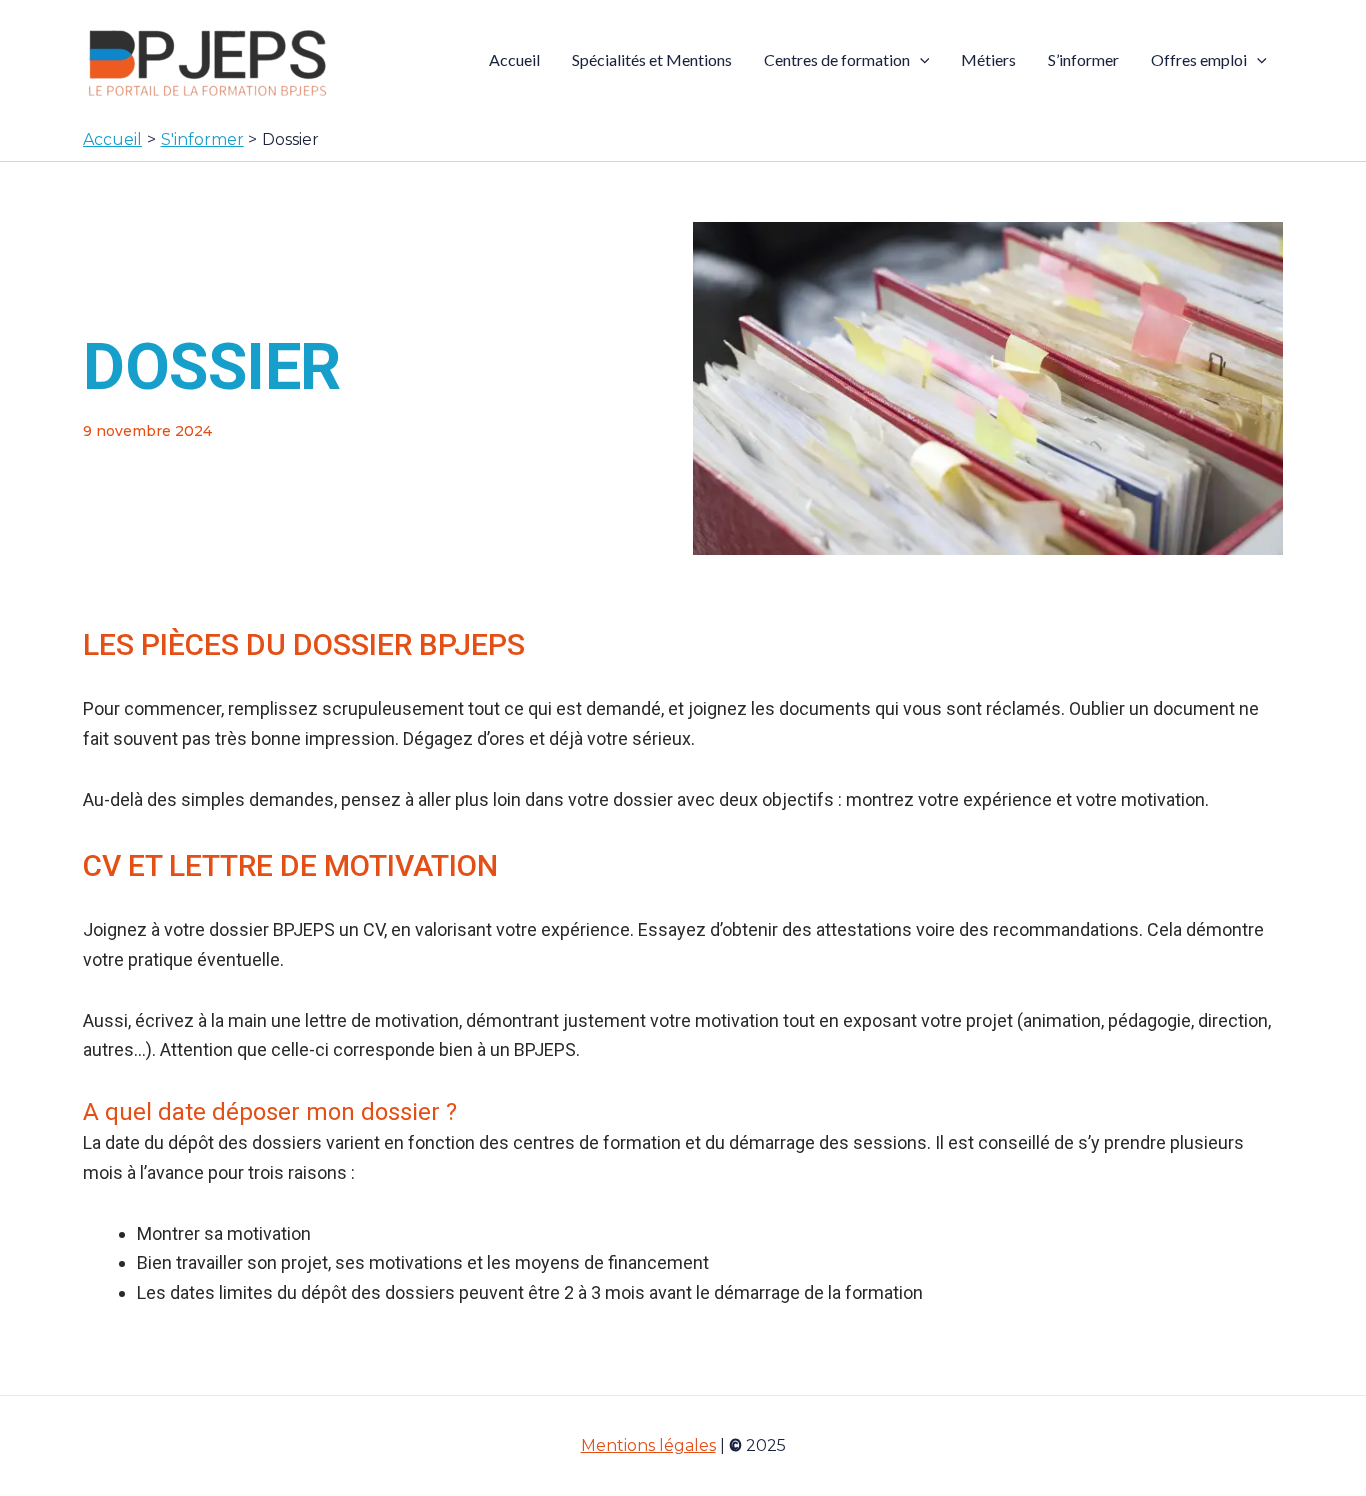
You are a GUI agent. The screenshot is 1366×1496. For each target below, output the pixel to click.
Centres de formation (837, 59)
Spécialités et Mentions (652, 59)
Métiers (988, 59)
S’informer (1083, 59)
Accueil (514, 59)
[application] (920, 60)
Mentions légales (648, 1445)
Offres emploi (1199, 59)
